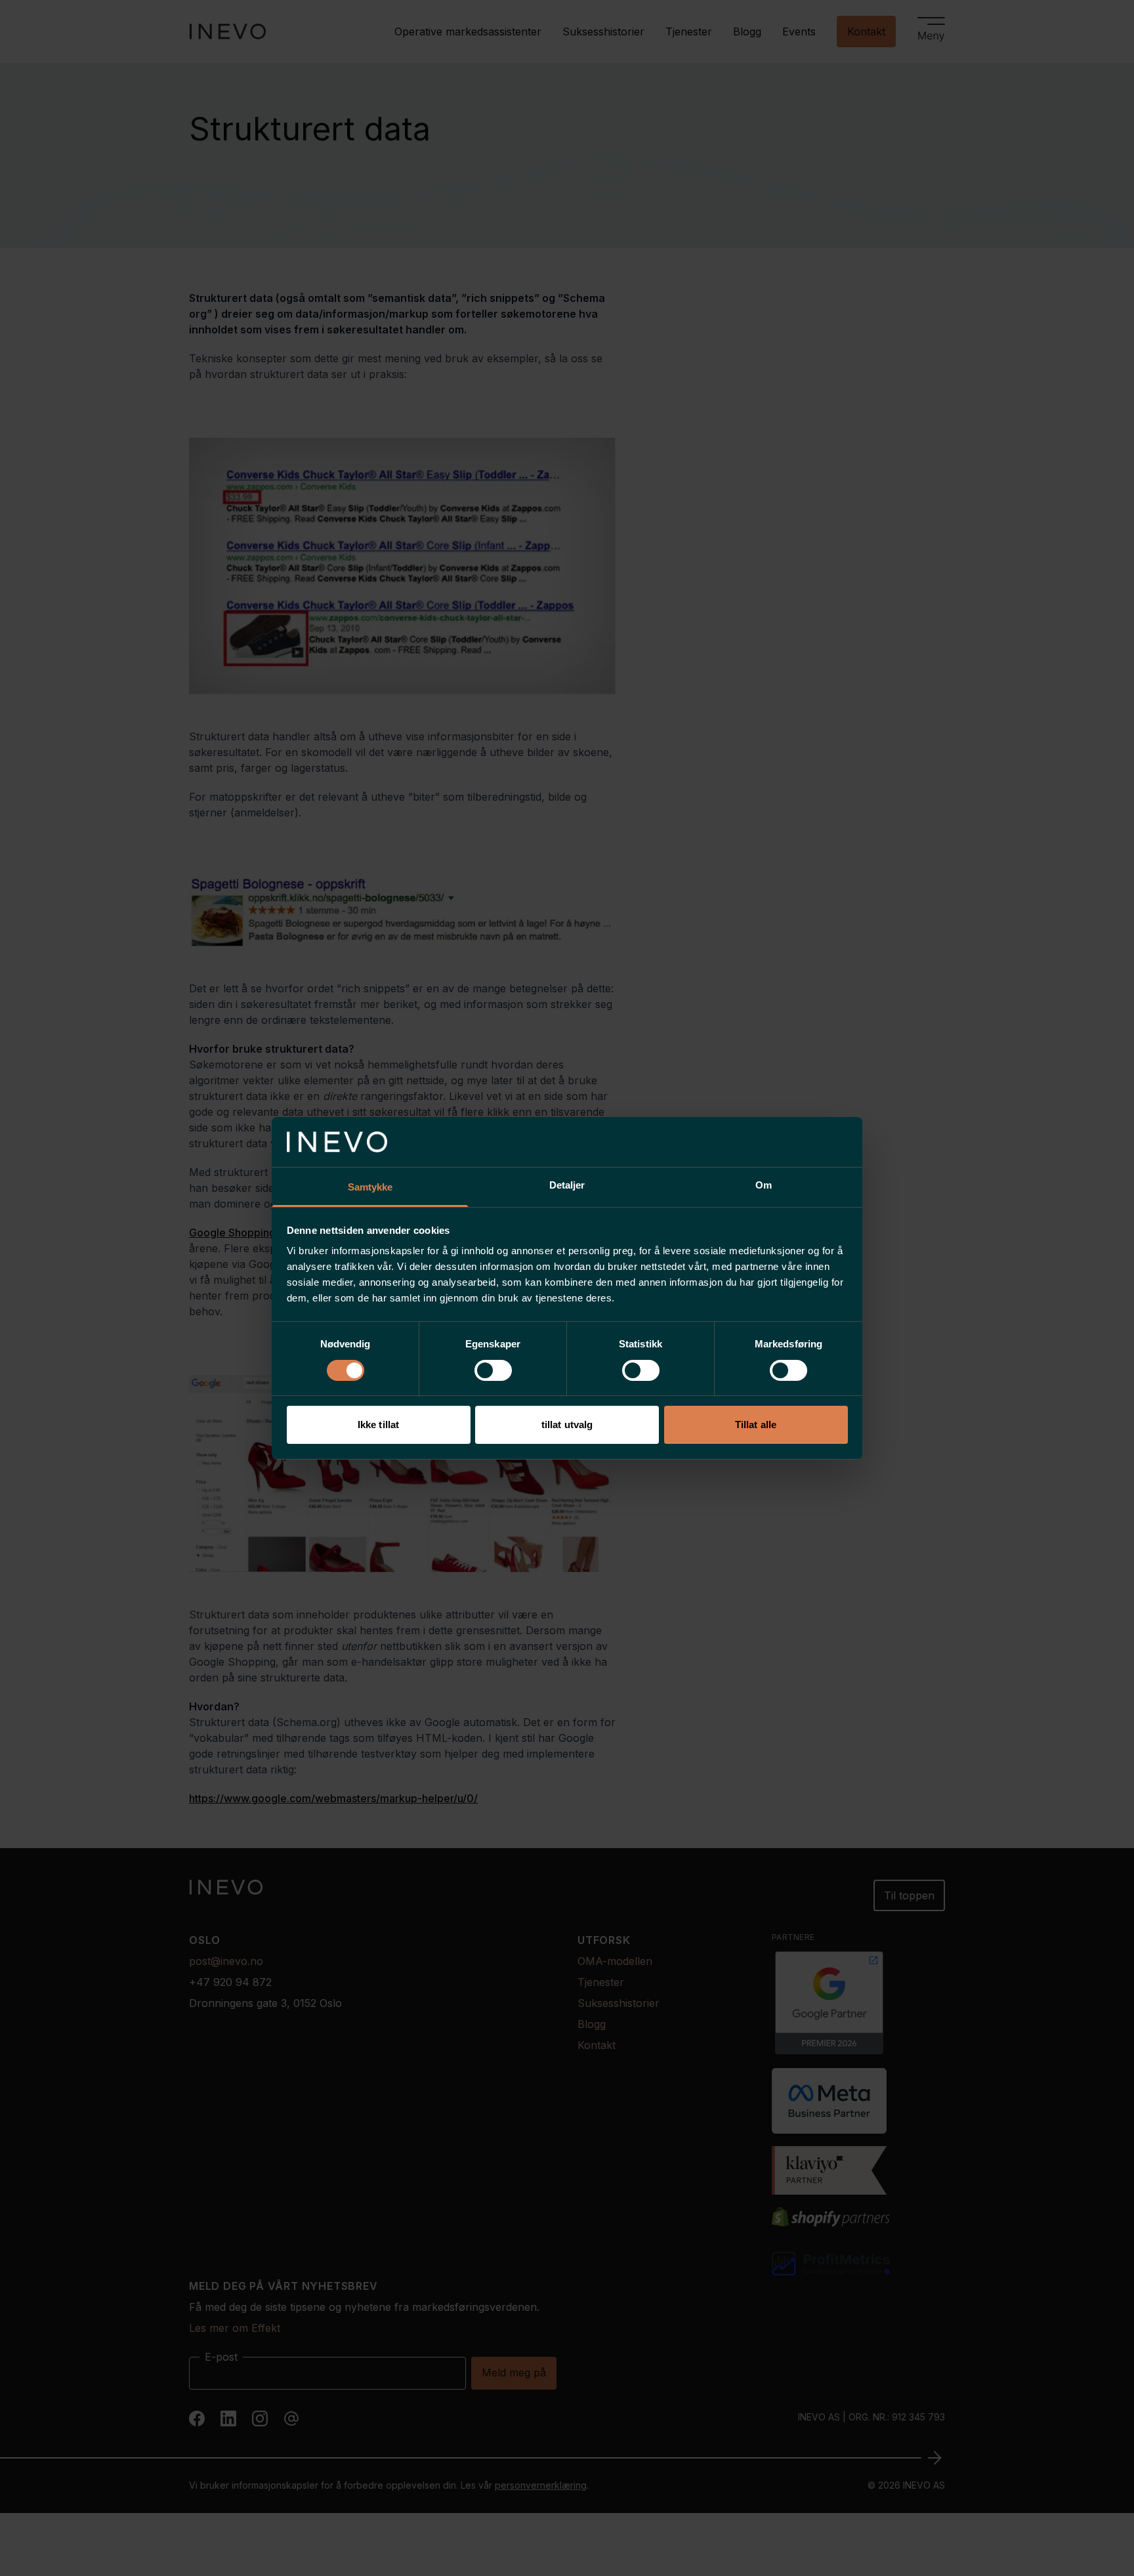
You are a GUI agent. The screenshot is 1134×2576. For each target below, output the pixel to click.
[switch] (493, 1370)
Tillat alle (756, 1425)
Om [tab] (764, 1185)
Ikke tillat (378, 1425)
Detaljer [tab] (567, 1185)
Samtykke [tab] (370, 1187)
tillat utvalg (567, 1425)
